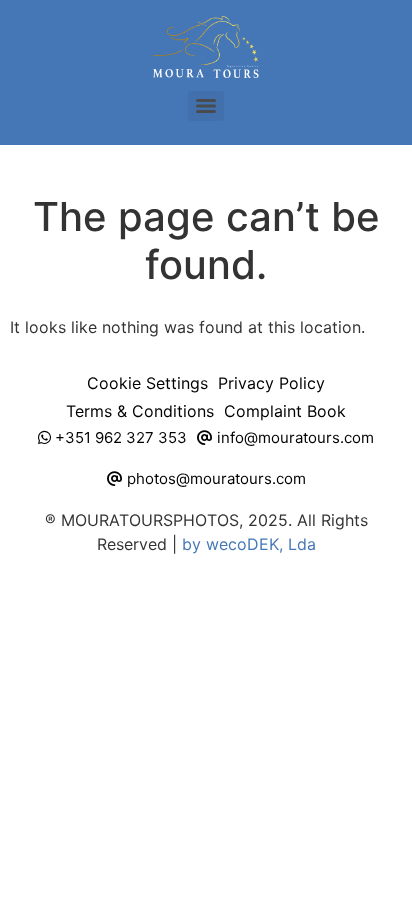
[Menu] (206, 106)
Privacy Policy (271, 383)
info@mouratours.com (293, 437)
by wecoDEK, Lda (249, 544)
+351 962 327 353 (119, 437)
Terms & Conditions (140, 411)
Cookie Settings (147, 383)
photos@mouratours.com (214, 478)
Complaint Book (285, 411)
